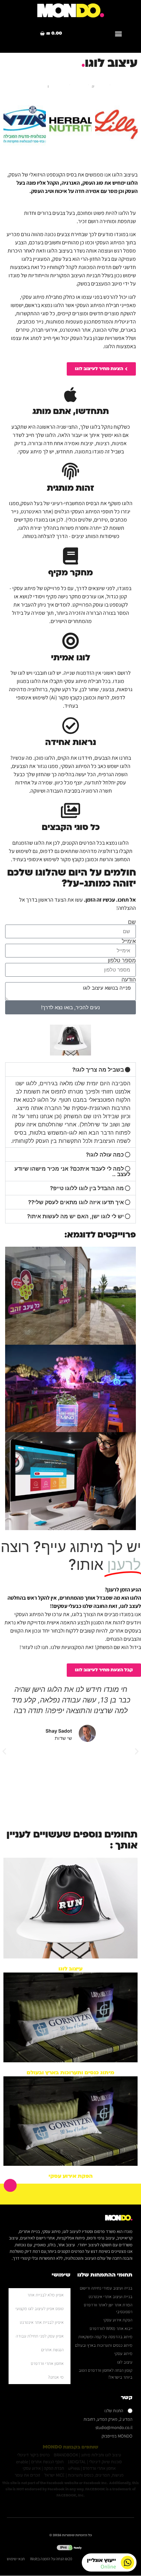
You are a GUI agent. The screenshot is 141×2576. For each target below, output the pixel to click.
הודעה (129, 979)
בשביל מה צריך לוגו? (98, 1070)
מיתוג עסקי (123, 2353)
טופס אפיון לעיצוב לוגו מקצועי (40, 2309)
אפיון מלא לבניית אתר (46, 2295)
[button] (118, 33)
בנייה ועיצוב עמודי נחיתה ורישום (106, 2288)
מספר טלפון (122, 960)
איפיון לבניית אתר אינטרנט (42, 2322)
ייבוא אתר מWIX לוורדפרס (111, 2328)
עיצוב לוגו (70, 1969)
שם (132, 922)
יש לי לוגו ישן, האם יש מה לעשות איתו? (75, 1216)
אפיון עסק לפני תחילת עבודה (40, 2336)
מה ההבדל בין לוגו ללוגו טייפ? (87, 1188)
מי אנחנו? (56, 2377)
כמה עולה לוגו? (105, 1155)
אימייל (129, 941)
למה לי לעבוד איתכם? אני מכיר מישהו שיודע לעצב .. (72, 1171)
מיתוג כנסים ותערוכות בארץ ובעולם (70, 2073)
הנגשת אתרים (52, 2350)
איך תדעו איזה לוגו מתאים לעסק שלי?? (76, 1202)
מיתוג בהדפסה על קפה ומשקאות (105, 2337)
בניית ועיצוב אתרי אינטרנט (111, 2297)
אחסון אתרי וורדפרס (47, 2363)
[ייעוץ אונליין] (127, 2562)
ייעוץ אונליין (101, 2560)
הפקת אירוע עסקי (71, 2176)
